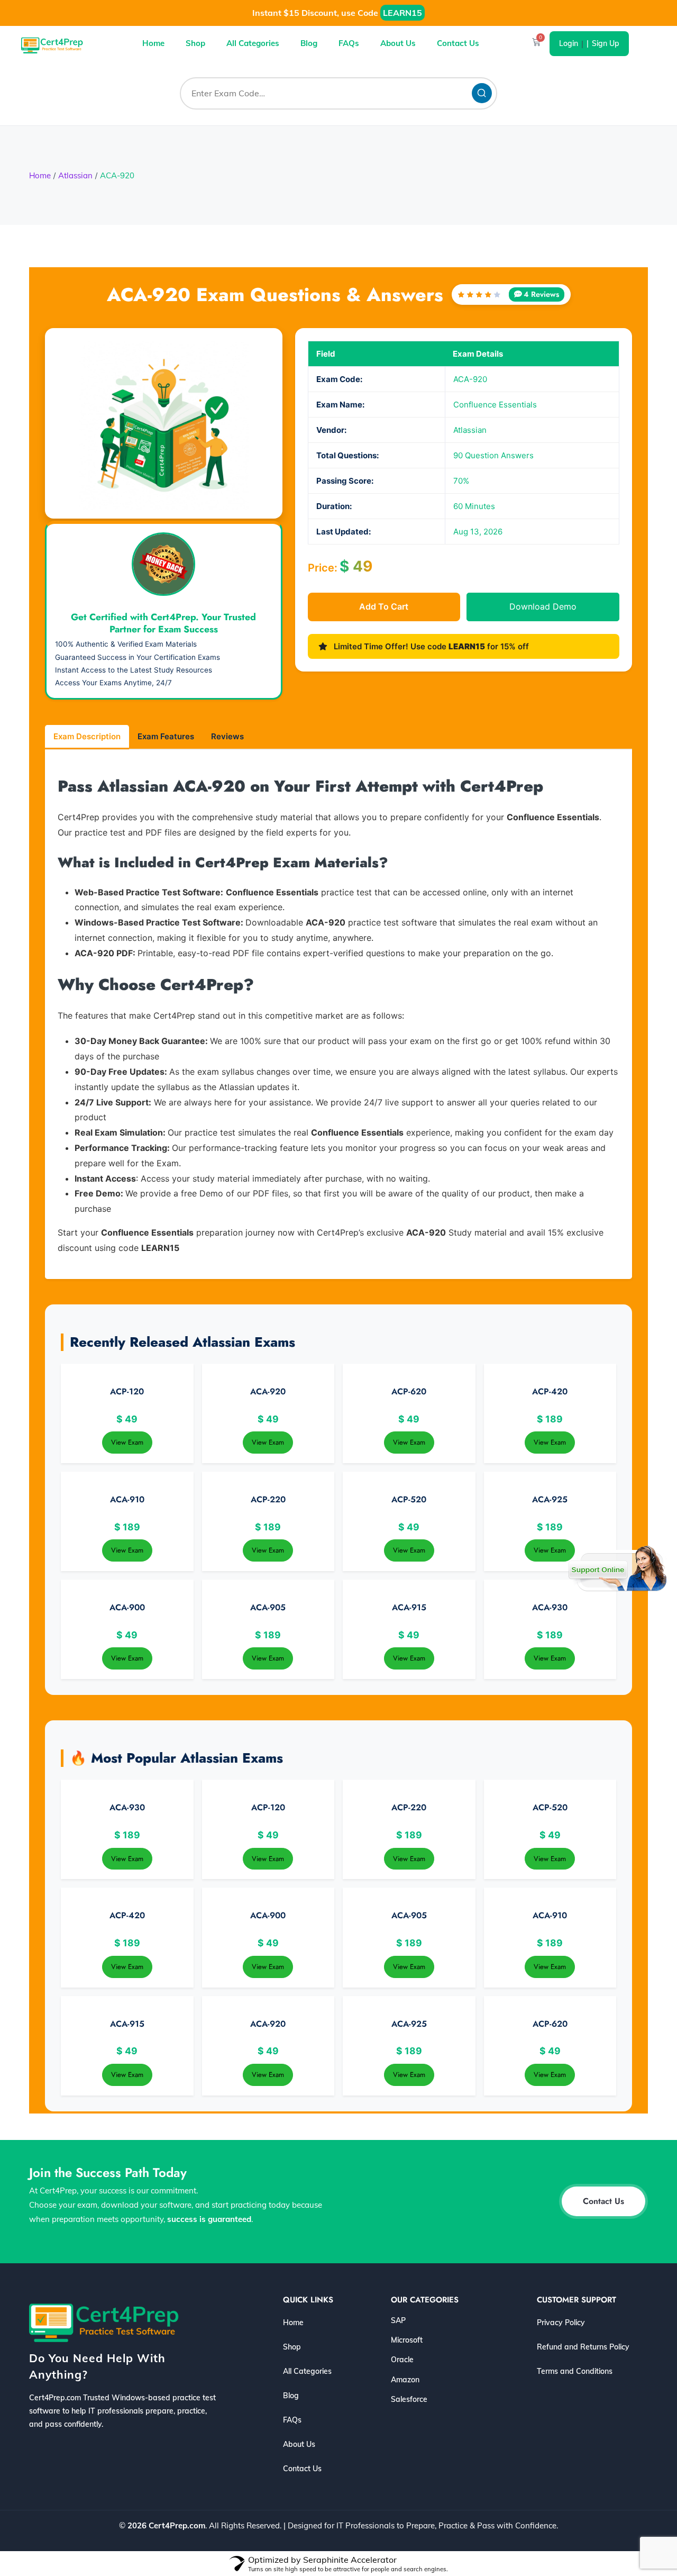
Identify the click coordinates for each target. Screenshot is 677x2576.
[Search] (482, 93)
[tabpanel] (338, 1016)
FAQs (349, 43)
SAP (398, 2320)
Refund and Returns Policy (583, 2347)
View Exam (127, 1442)
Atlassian (75, 175)
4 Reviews (541, 294)
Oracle (402, 2360)
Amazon (405, 2380)
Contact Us (458, 43)
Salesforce (409, 2399)
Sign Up (606, 43)
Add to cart (384, 606)
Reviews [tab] (227, 736)
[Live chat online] (617, 1568)
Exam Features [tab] (166, 736)
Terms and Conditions (575, 2371)
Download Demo (543, 606)
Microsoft (407, 2340)
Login (569, 43)
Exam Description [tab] (87, 736)
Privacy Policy (561, 2323)
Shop (195, 43)
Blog (309, 43)
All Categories (253, 43)
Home (153, 43)
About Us (398, 43)
